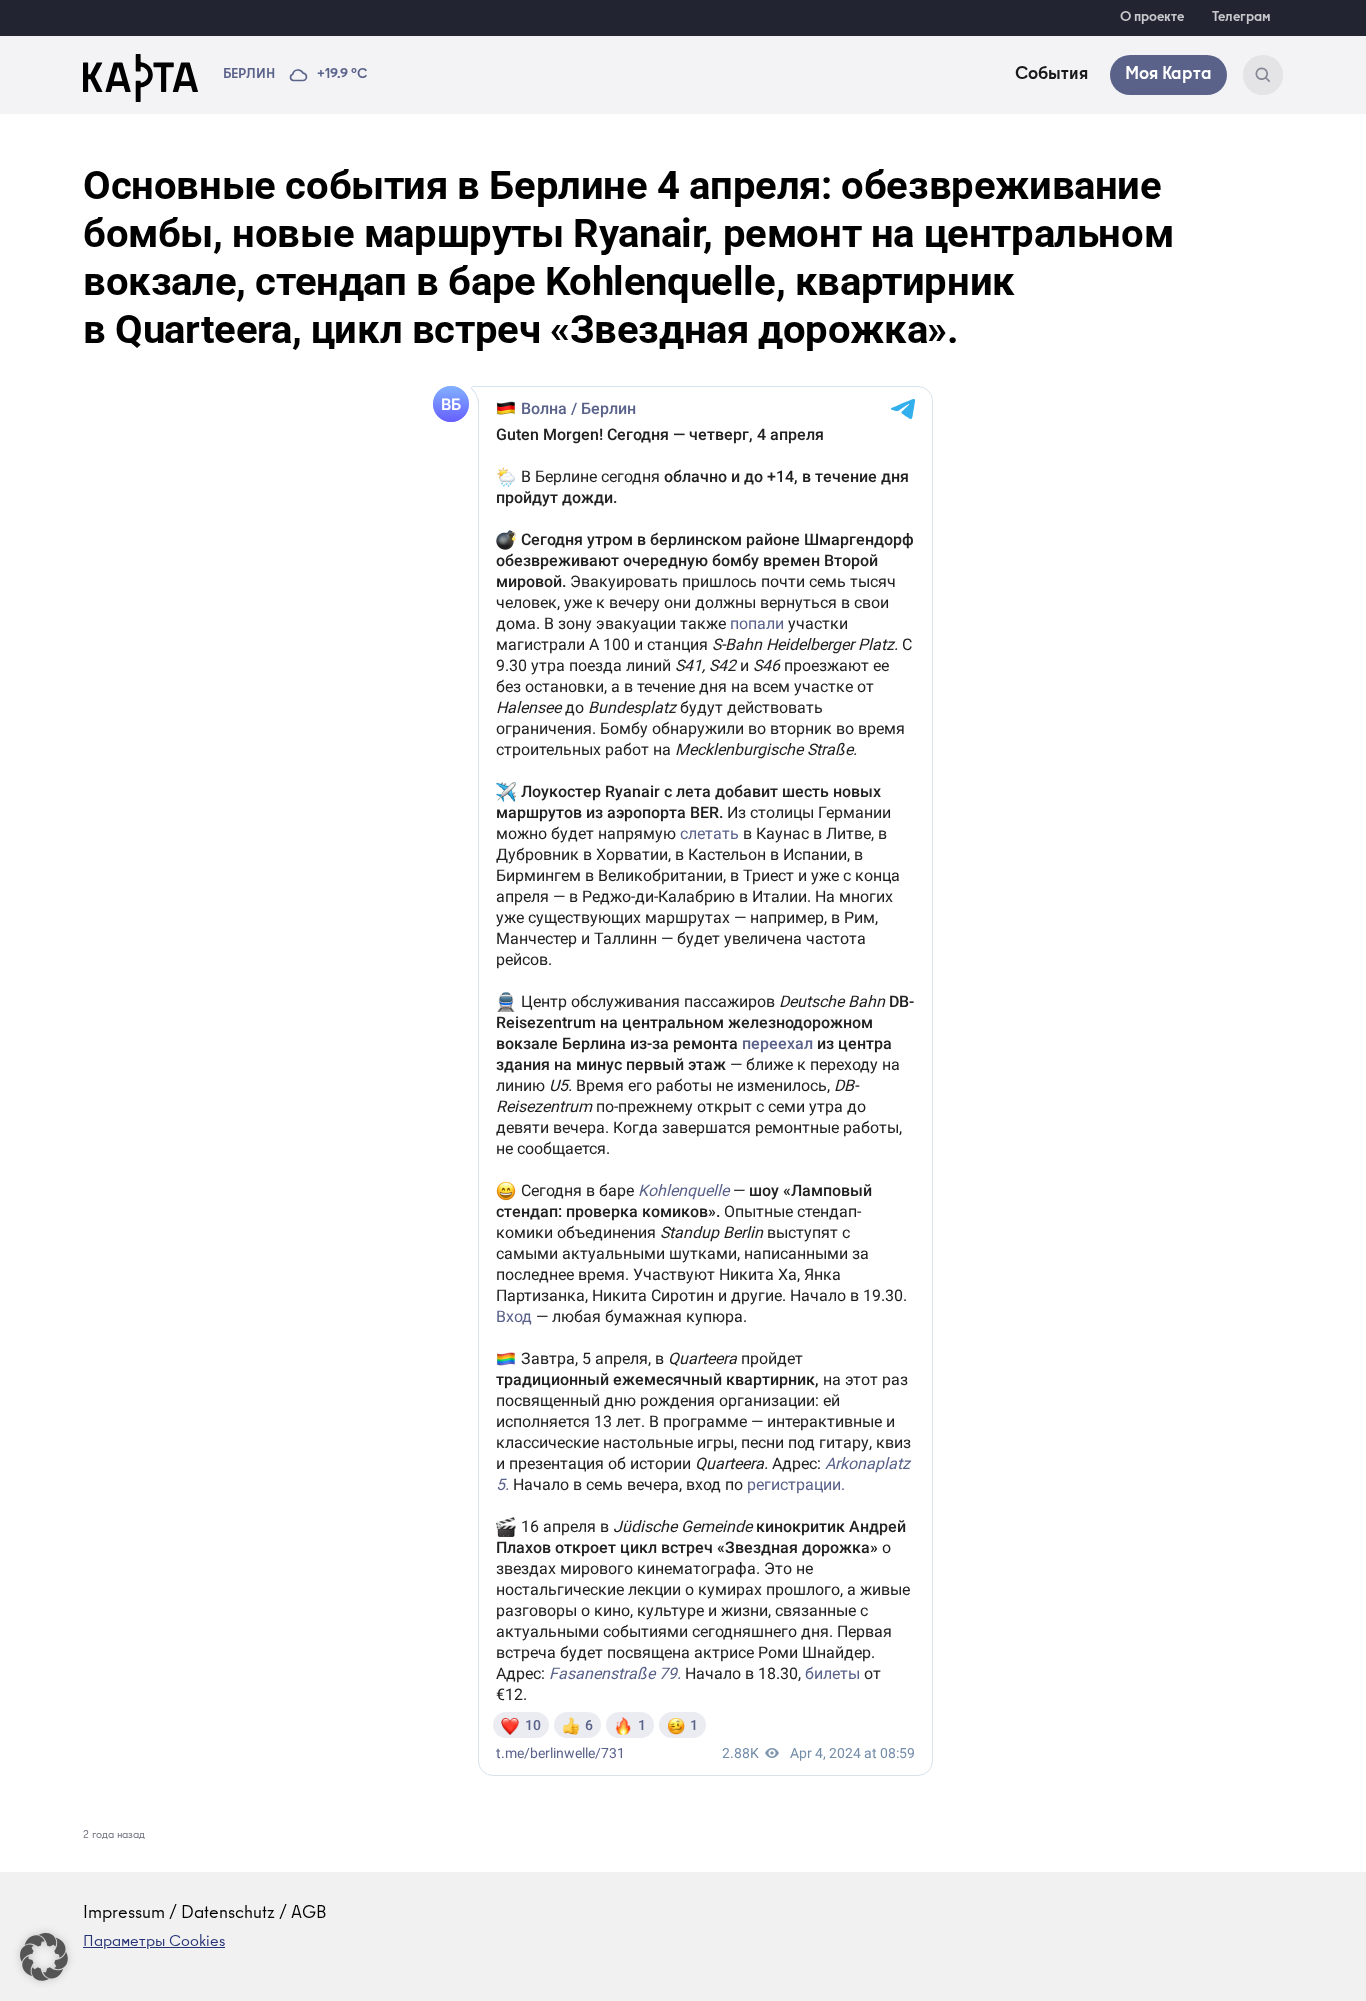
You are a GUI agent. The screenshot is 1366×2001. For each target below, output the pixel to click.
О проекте (1152, 18)
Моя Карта (1168, 75)
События (1051, 75)
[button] (44, 1957)
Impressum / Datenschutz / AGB (205, 1914)
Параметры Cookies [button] (154, 1943)
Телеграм (1241, 18)
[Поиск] (1263, 75)
